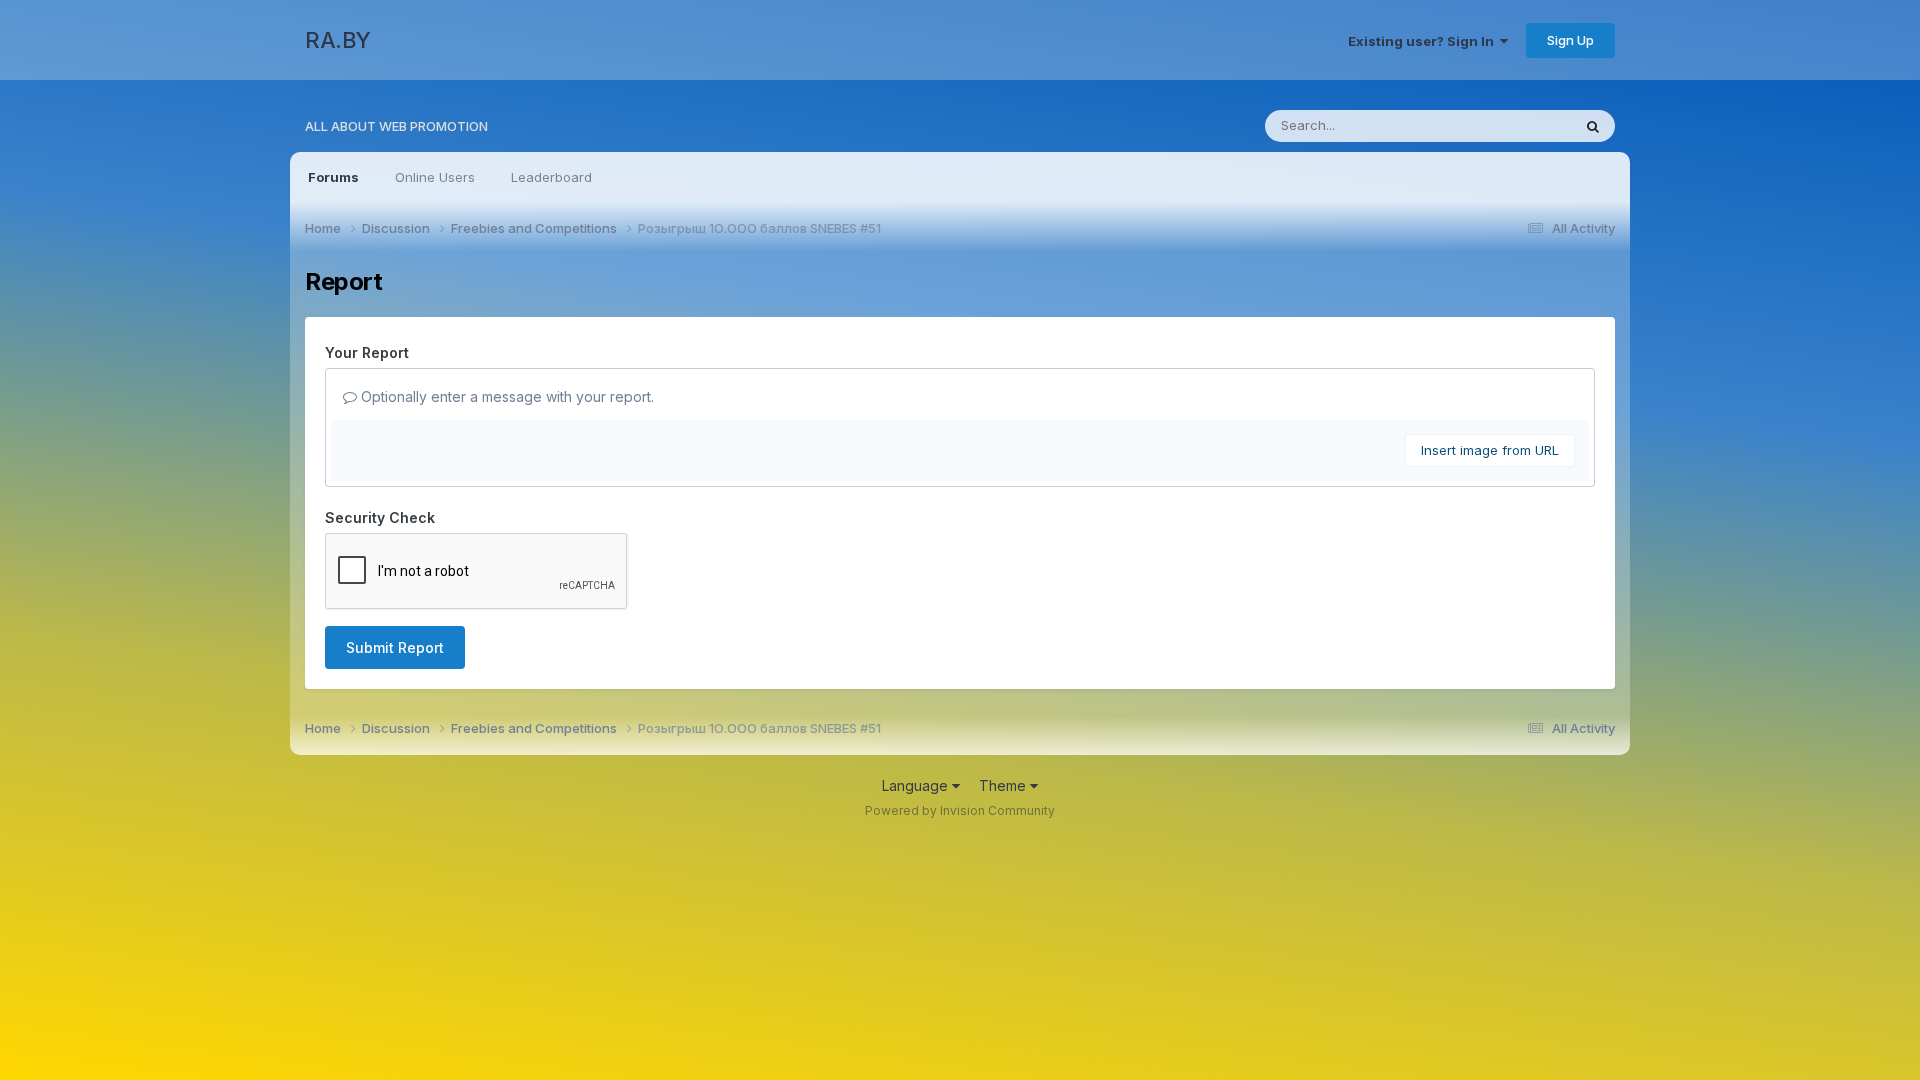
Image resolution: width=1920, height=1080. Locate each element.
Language (917, 785)
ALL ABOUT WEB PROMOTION (396, 126)
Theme (1004, 785)
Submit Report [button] (395, 647)
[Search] (1593, 126)
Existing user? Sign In (1424, 41)
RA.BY (338, 40)
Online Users (435, 177)
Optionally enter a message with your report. (505, 396)
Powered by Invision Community (960, 810)
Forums (333, 177)
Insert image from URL (1490, 450)
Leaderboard (551, 177)
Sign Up (1570, 40)
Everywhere (1509, 125)
